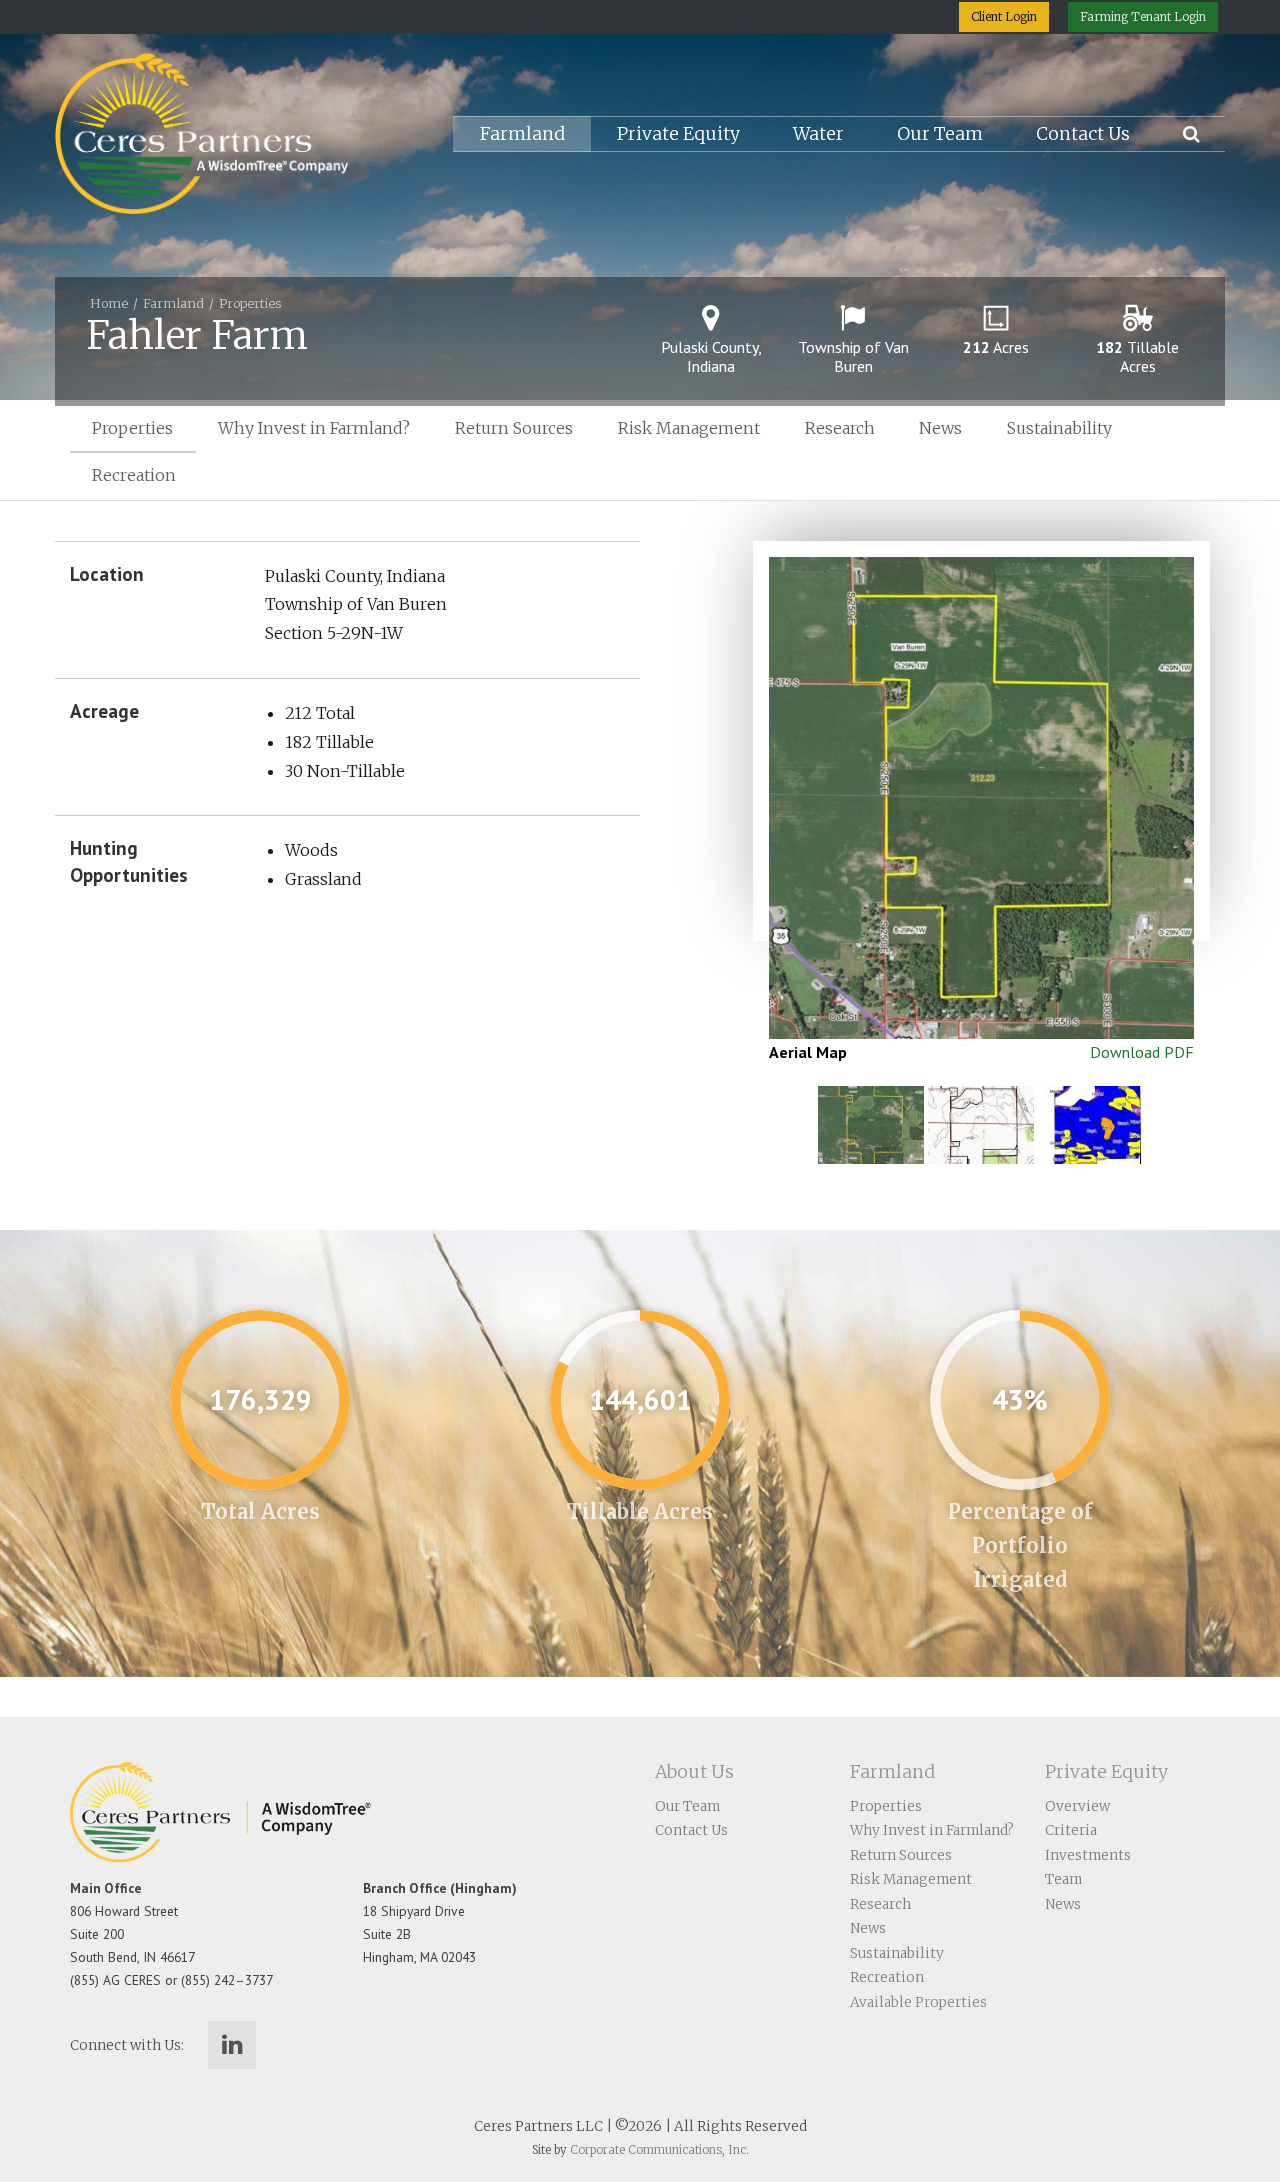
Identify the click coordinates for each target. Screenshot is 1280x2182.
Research (840, 428)
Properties (250, 303)
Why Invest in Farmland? (314, 428)
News (940, 428)
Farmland (522, 134)
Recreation (134, 475)
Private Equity (678, 134)
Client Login (1004, 16)
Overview (1077, 1806)
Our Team (940, 134)
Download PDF (1142, 1052)
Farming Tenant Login (1143, 16)
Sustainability (1059, 428)
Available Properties (918, 2002)
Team (1063, 1879)
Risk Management (689, 428)
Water (818, 134)
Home (109, 303)
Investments (1088, 1855)
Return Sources (514, 428)
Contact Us (1083, 134)
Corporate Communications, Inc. (659, 2150)
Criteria (1071, 1830)
